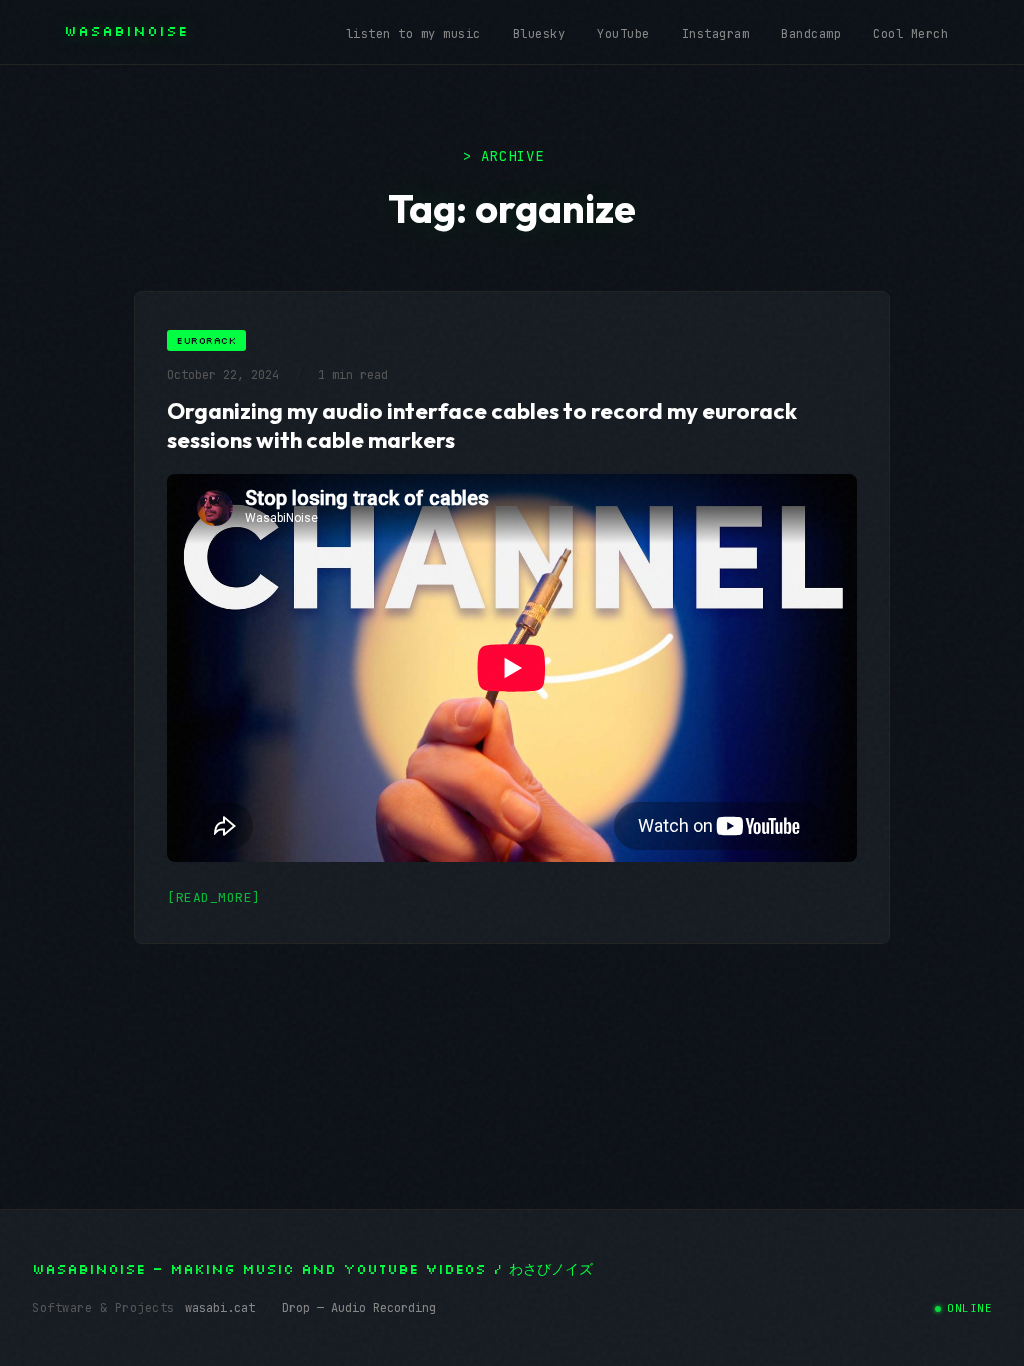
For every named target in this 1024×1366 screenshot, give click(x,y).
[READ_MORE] (214, 897)
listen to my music (413, 34)
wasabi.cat (220, 1308)
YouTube (623, 34)
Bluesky (539, 34)
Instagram (716, 34)
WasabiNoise (126, 31)
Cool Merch (910, 34)
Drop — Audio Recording (359, 1308)
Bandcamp (811, 34)
